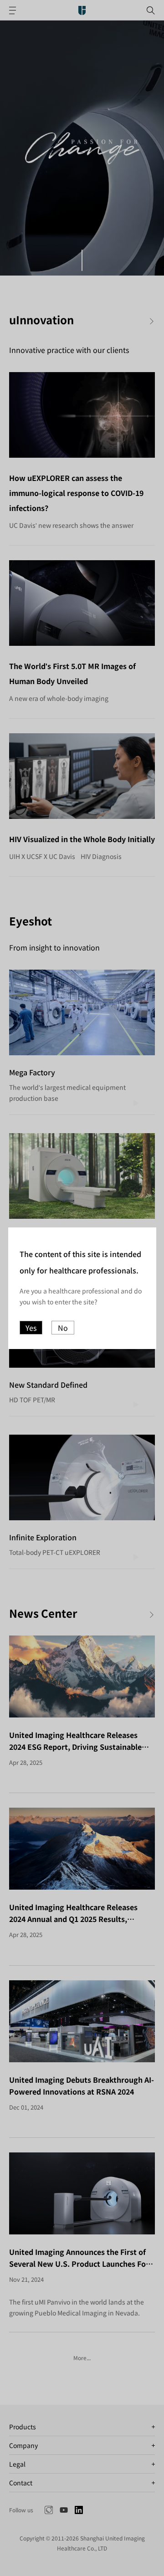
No (63, 1328)
